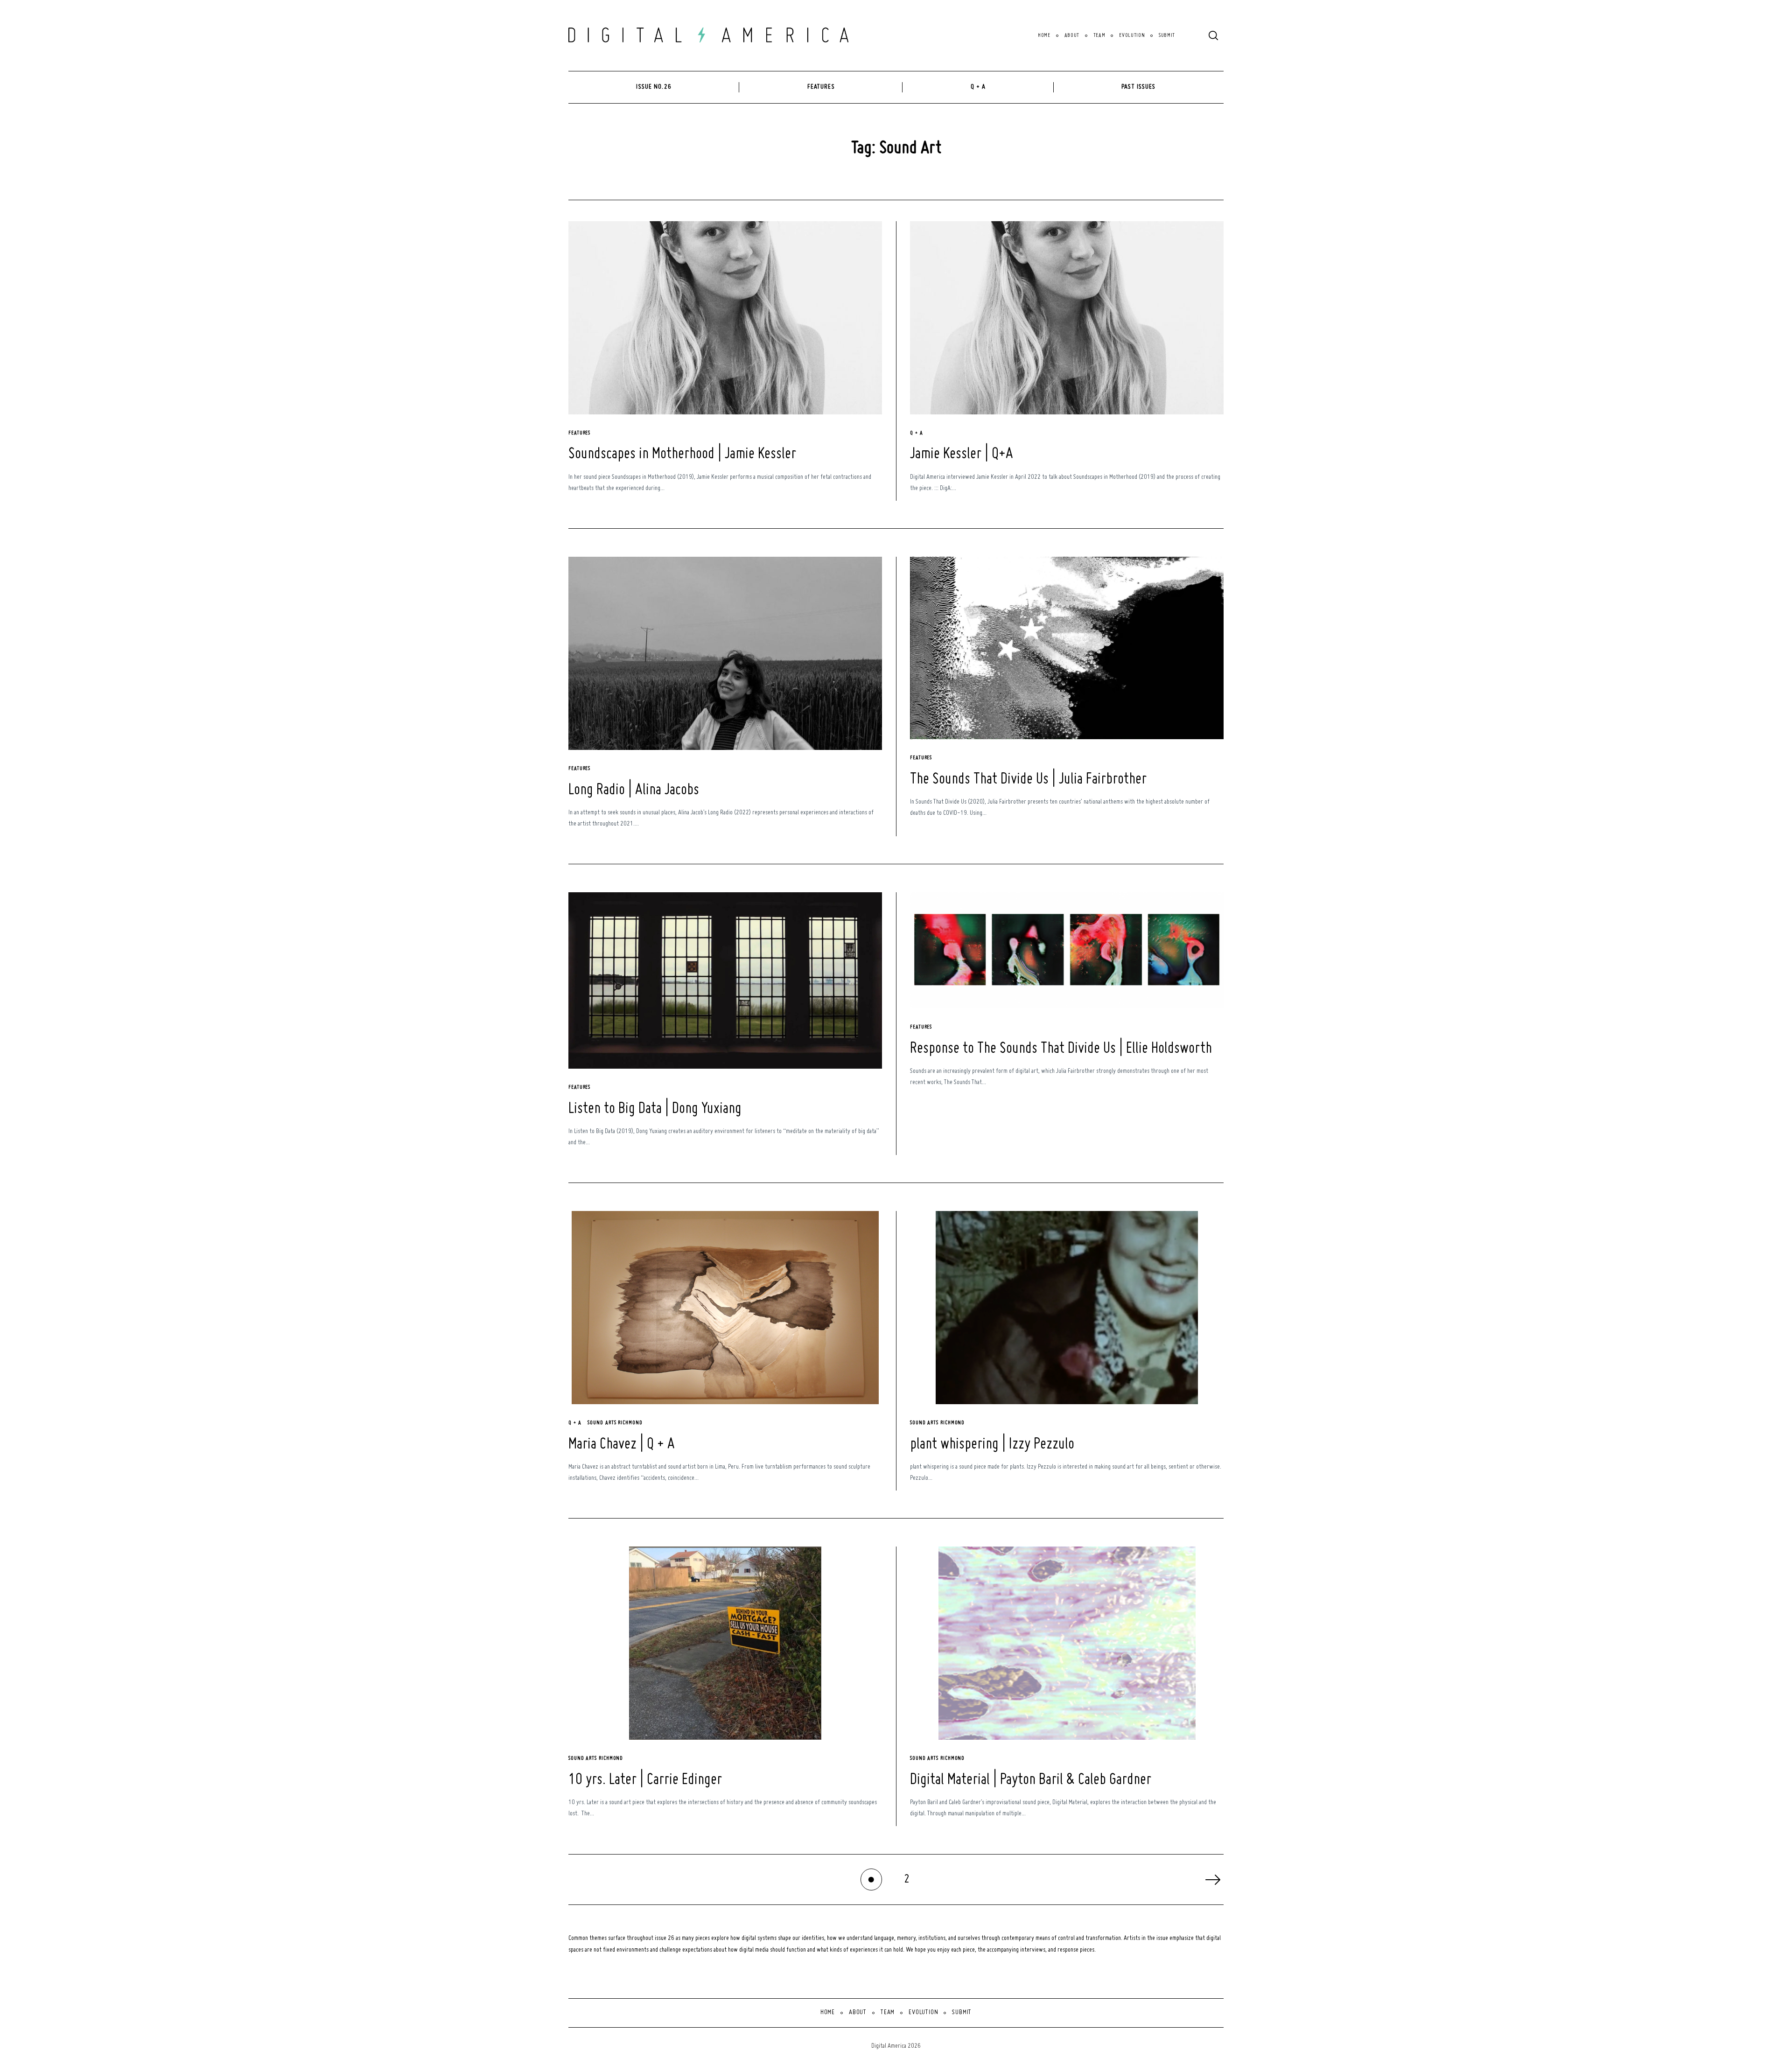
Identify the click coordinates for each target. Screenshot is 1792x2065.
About (1072, 36)
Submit (1167, 36)
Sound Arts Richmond (615, 1423)
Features (821, 87)
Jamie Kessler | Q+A (962, 454)
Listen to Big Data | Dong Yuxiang (655, 1109)
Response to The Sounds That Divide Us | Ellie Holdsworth (1061, 1049)
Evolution (1132, 36)
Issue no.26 (654, 87)
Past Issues (1138, 87)
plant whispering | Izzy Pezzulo (992, 1445)
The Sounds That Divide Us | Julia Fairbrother (1028, 780)
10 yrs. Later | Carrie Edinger (645, 1780)
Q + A (978, 87)
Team (1099, 36)
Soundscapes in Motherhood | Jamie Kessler (682, 454)
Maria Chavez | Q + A (622, 1445)
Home (1044, 36)
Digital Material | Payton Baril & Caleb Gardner (1031, 1780)
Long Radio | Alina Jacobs (634, 790)
